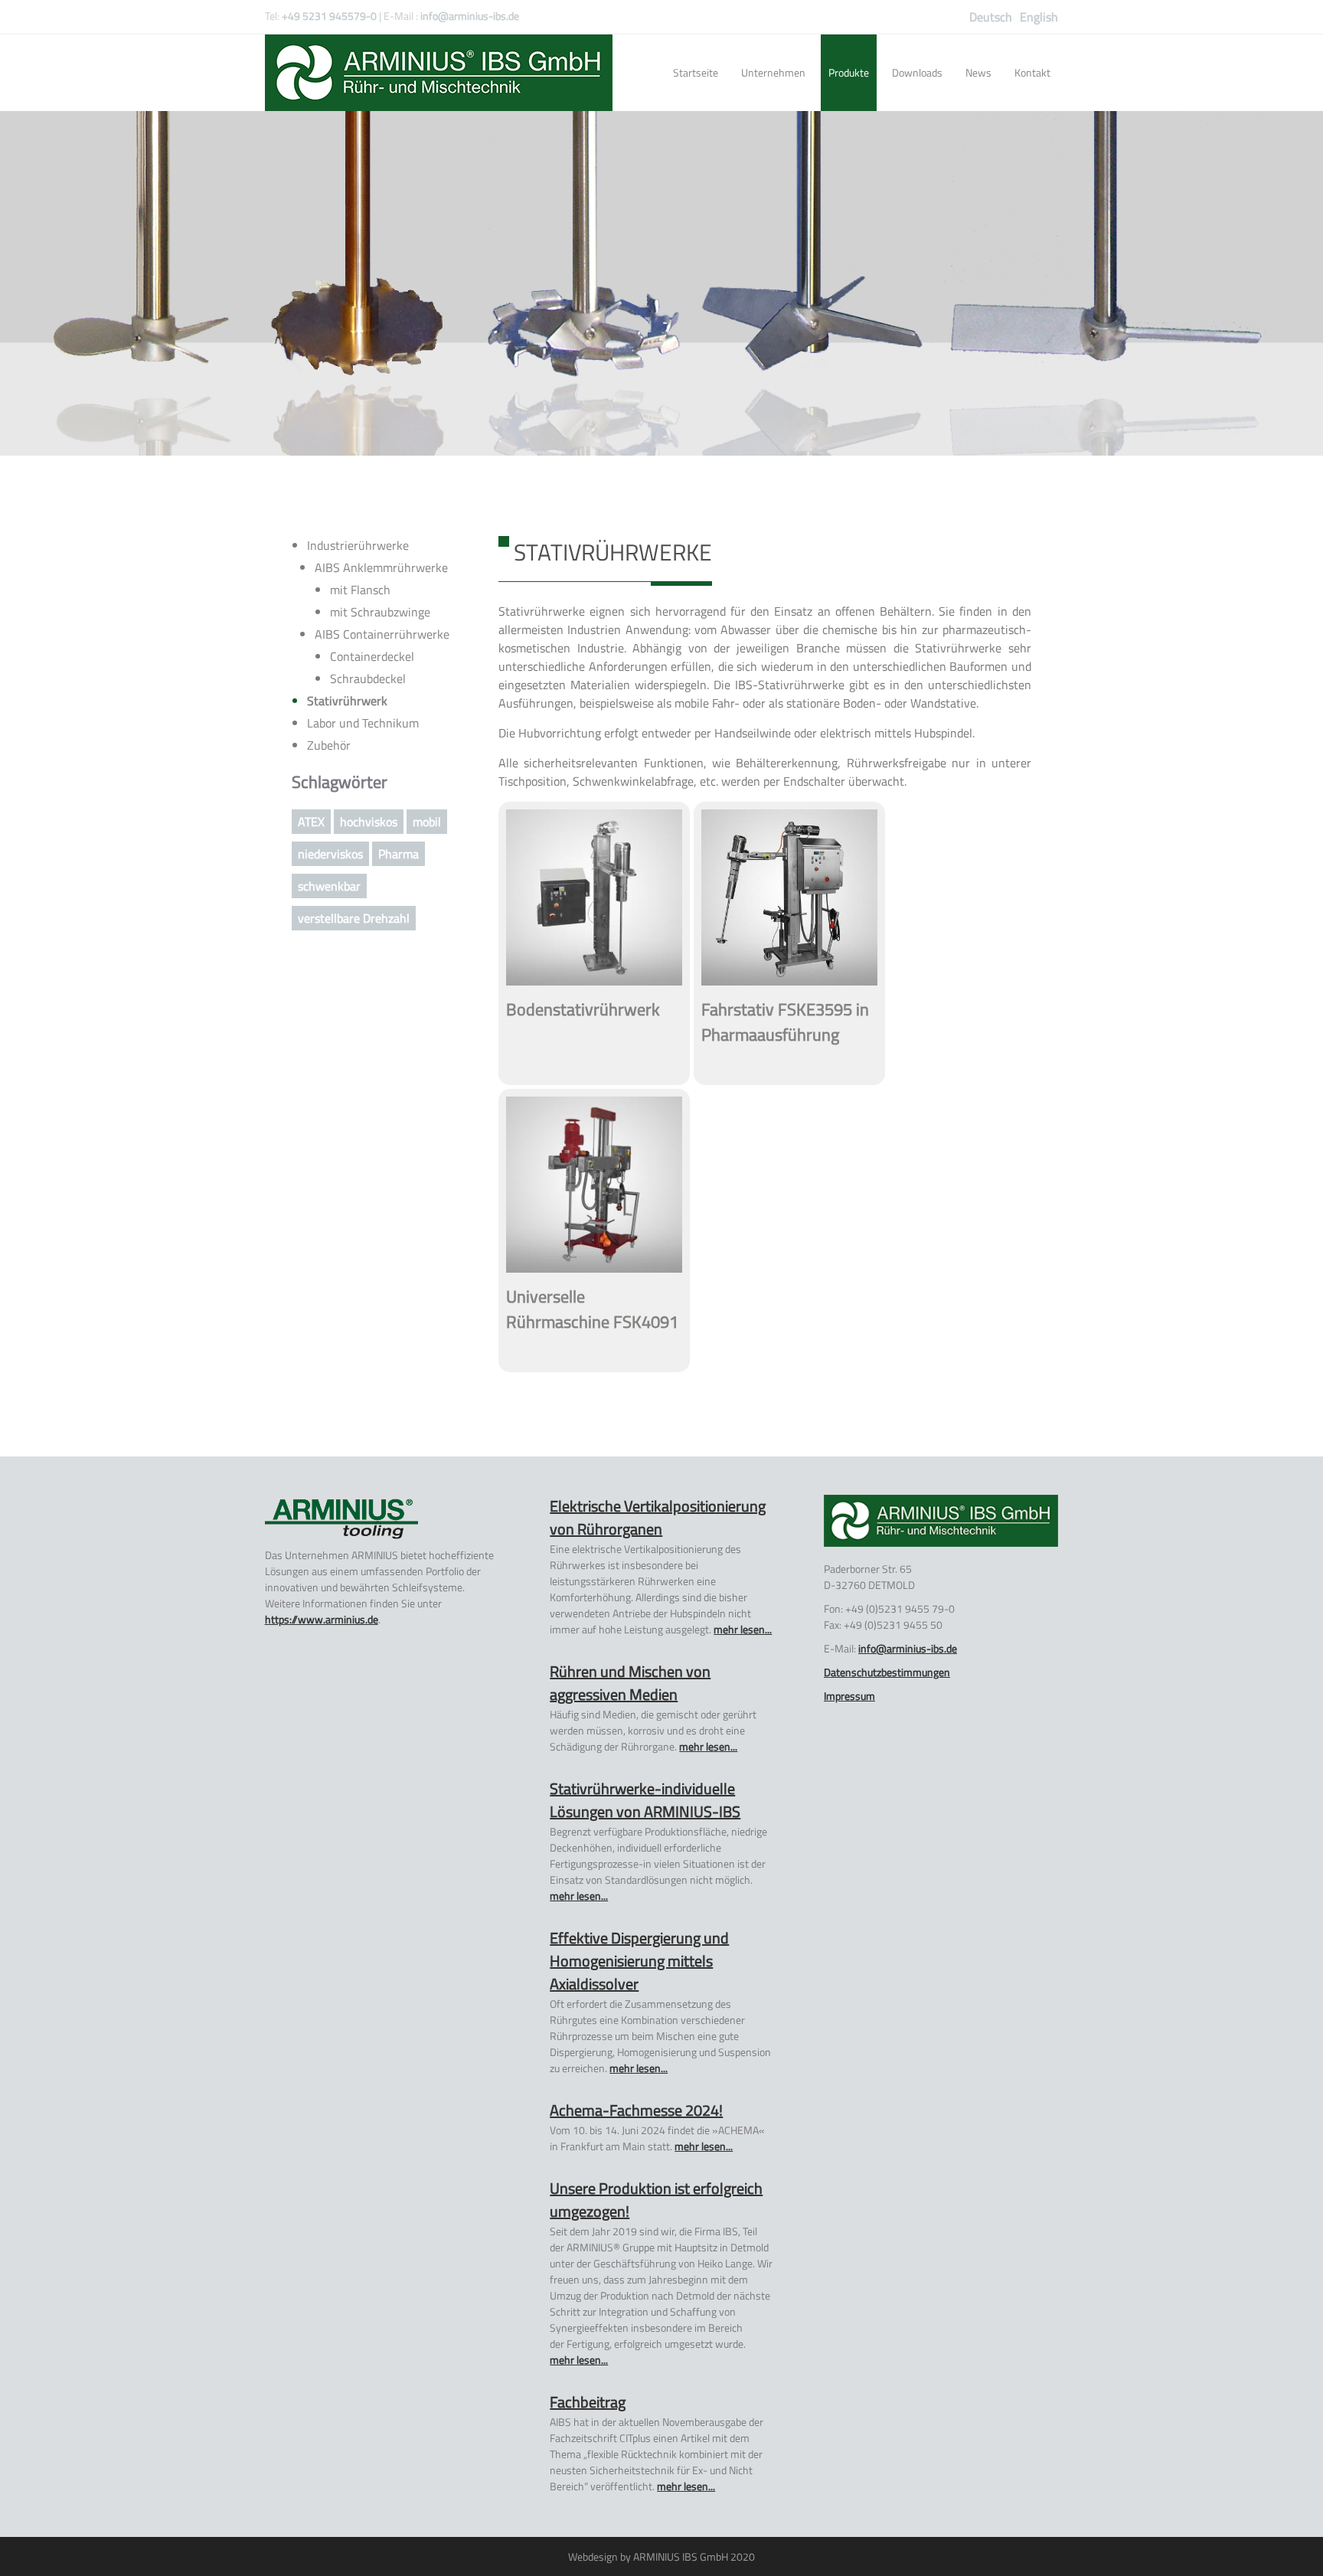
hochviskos (369, 822)
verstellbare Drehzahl (354, 918)
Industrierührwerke (358, 545)
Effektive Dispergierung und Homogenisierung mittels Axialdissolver (639, 1961)
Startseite (696, 72)
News (978, 72)
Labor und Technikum (363, 723)
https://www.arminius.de (322, 1619)
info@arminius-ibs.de (470, 16)
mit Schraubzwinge (380, 612)
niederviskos (330, 854)
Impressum (849, 1696)
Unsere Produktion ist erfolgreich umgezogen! (656, 2200)
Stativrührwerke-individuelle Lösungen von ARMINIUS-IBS (645, 1800)
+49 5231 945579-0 (329, 16)
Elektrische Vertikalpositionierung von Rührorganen (658, 1517)
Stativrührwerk (347, 701)
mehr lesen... (743, 1629)
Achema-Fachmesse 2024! (636, 2110)
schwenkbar (329, 886)
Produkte (849, 72)
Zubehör (329, 745)
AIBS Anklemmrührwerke (381, 567)
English (1039, 17)
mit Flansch (360, 590)
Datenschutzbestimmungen (887, 1672)
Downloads (917, 72)
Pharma (399, 854)
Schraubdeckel (368, 678)
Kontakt (1032, 72)
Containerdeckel (372, 656)
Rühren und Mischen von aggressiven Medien (630, 1683)
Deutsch (991, 17)
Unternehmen (773, 72)
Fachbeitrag (588, 2402)
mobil (427, 822)
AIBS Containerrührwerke (382, 634)
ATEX (311, 822)
